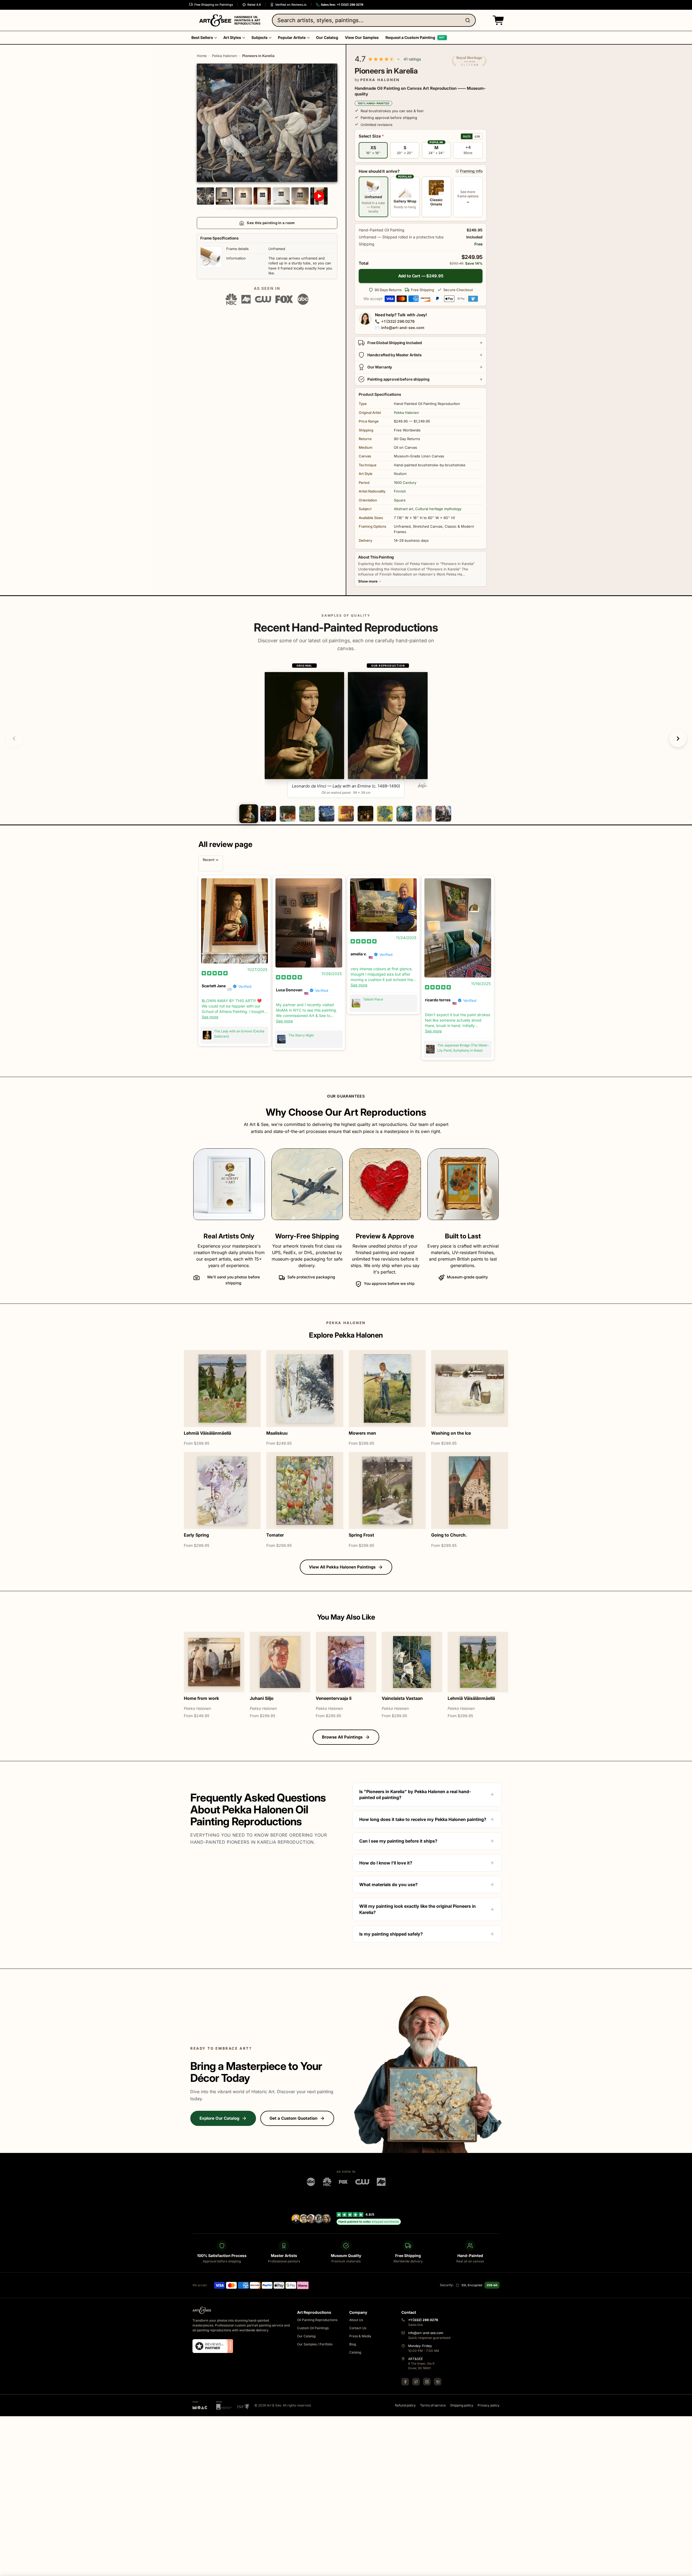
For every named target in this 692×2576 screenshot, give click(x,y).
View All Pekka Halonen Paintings (342, 1567)
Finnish (400, 491)
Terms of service (433, 2406)
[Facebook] (405, 2382)
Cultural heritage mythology (438, 509)
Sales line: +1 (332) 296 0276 (342, 5)
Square (400, 500)
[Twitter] (416, 2382)
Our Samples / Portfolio (315, 2344)
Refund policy (405, 2406)
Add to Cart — (421, 276)
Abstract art (403, 509)
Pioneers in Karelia (258, 56)
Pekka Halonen (224, 56)
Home (202, 56)
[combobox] (374, 20)
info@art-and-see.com (403, 328)
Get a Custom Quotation (293, 2118)
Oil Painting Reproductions (317, 2320)
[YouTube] (438, 2382)
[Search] (469, 20)
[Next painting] (678, 739)
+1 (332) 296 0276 (398, 321)
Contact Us (358, 2328)
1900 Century (405, 483)
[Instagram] (427, 2382)
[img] (215, 973)
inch (467, 136)
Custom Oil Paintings (313, 2328)
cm (477, 136)
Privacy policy (489, 2406)
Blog (353, 2344)
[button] (497, 20)
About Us (356, 2320)
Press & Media (360, 2336)
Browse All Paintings (342, 1737)
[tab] (249, 814)
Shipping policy (462, 2406)
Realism (400, 474)
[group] (346, 730)
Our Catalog (306, 2336)
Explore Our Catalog (219, 2118)
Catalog (355, 2353)
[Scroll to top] (685, 2569)
